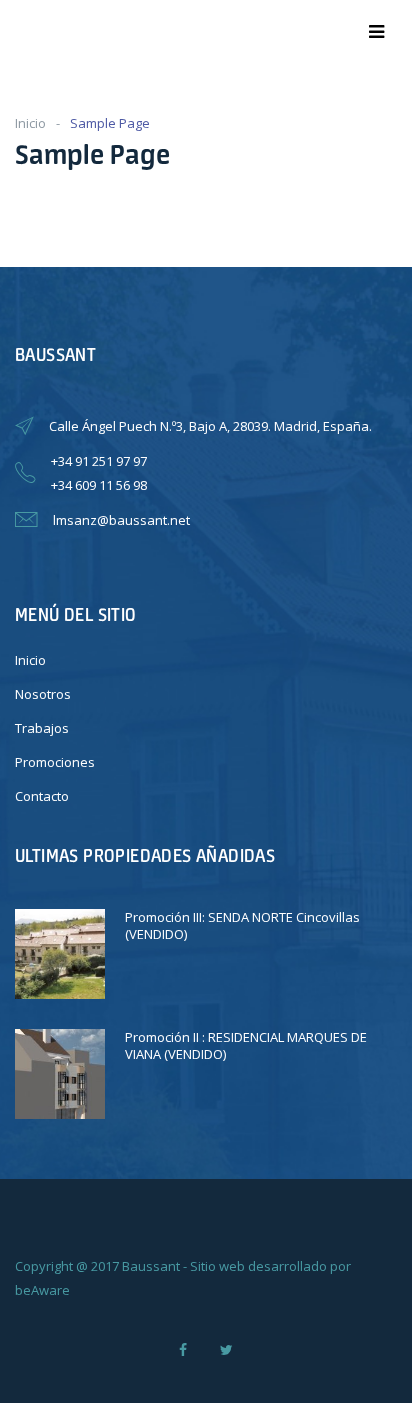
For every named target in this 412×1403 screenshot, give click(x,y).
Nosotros (43, 694)
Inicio (30, 123)
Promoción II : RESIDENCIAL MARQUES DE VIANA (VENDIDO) (246, 1045)
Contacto (42, 796)
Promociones (55, 762)
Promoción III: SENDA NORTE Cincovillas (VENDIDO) (242, 925)
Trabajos (42, 728)
